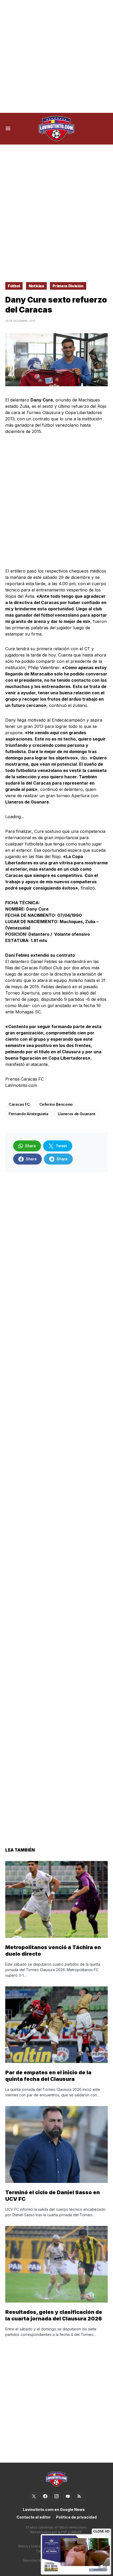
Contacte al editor (34, 2517)
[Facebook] (45, 2496)
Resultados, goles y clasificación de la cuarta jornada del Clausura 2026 (54, 2315)
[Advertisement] (56, 56)
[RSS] (79, 2496)
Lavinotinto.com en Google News (54, 2509)
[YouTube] (68, 2496)
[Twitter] (34, 2496)
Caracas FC (19, 1104)
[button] (8, 129)
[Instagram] (56, 2496)
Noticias (36, 286)
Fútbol (14, 286)
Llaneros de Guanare (77, 1114)
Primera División (68, 286)
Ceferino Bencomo (56, 1104)
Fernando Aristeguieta (29, 1114)
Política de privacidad (76, 2517)
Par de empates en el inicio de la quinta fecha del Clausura (48, 2076)
